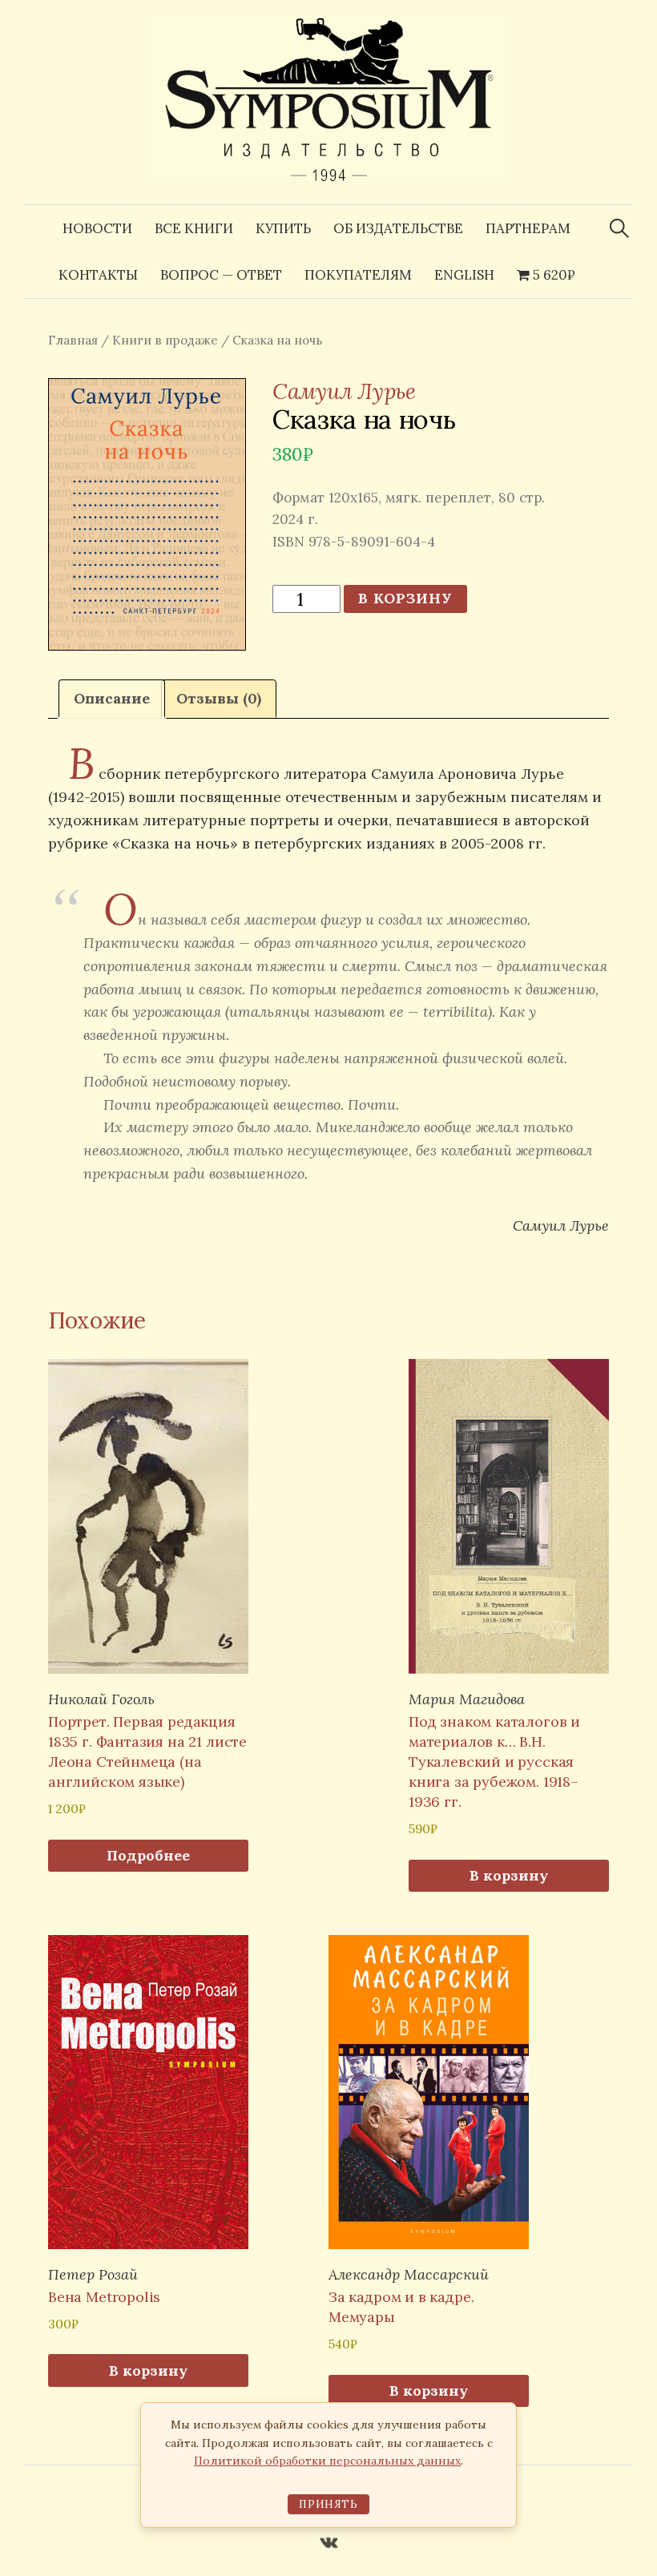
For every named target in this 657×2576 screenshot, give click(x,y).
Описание (112, 698)
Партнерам (528, 228)
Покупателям (358, 275)
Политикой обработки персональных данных (327, 2461)
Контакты (98, 275)
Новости (97, 228)
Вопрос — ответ (221, 275)
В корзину (405, 598)
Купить (283, 228)
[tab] (112, 699)
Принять (328, 2504)
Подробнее (148, 1855)
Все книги (194, 228)
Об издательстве (398, 228)
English (464, 275)
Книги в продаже (165, 340)
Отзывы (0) (219, 698)
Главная (73, 340)
